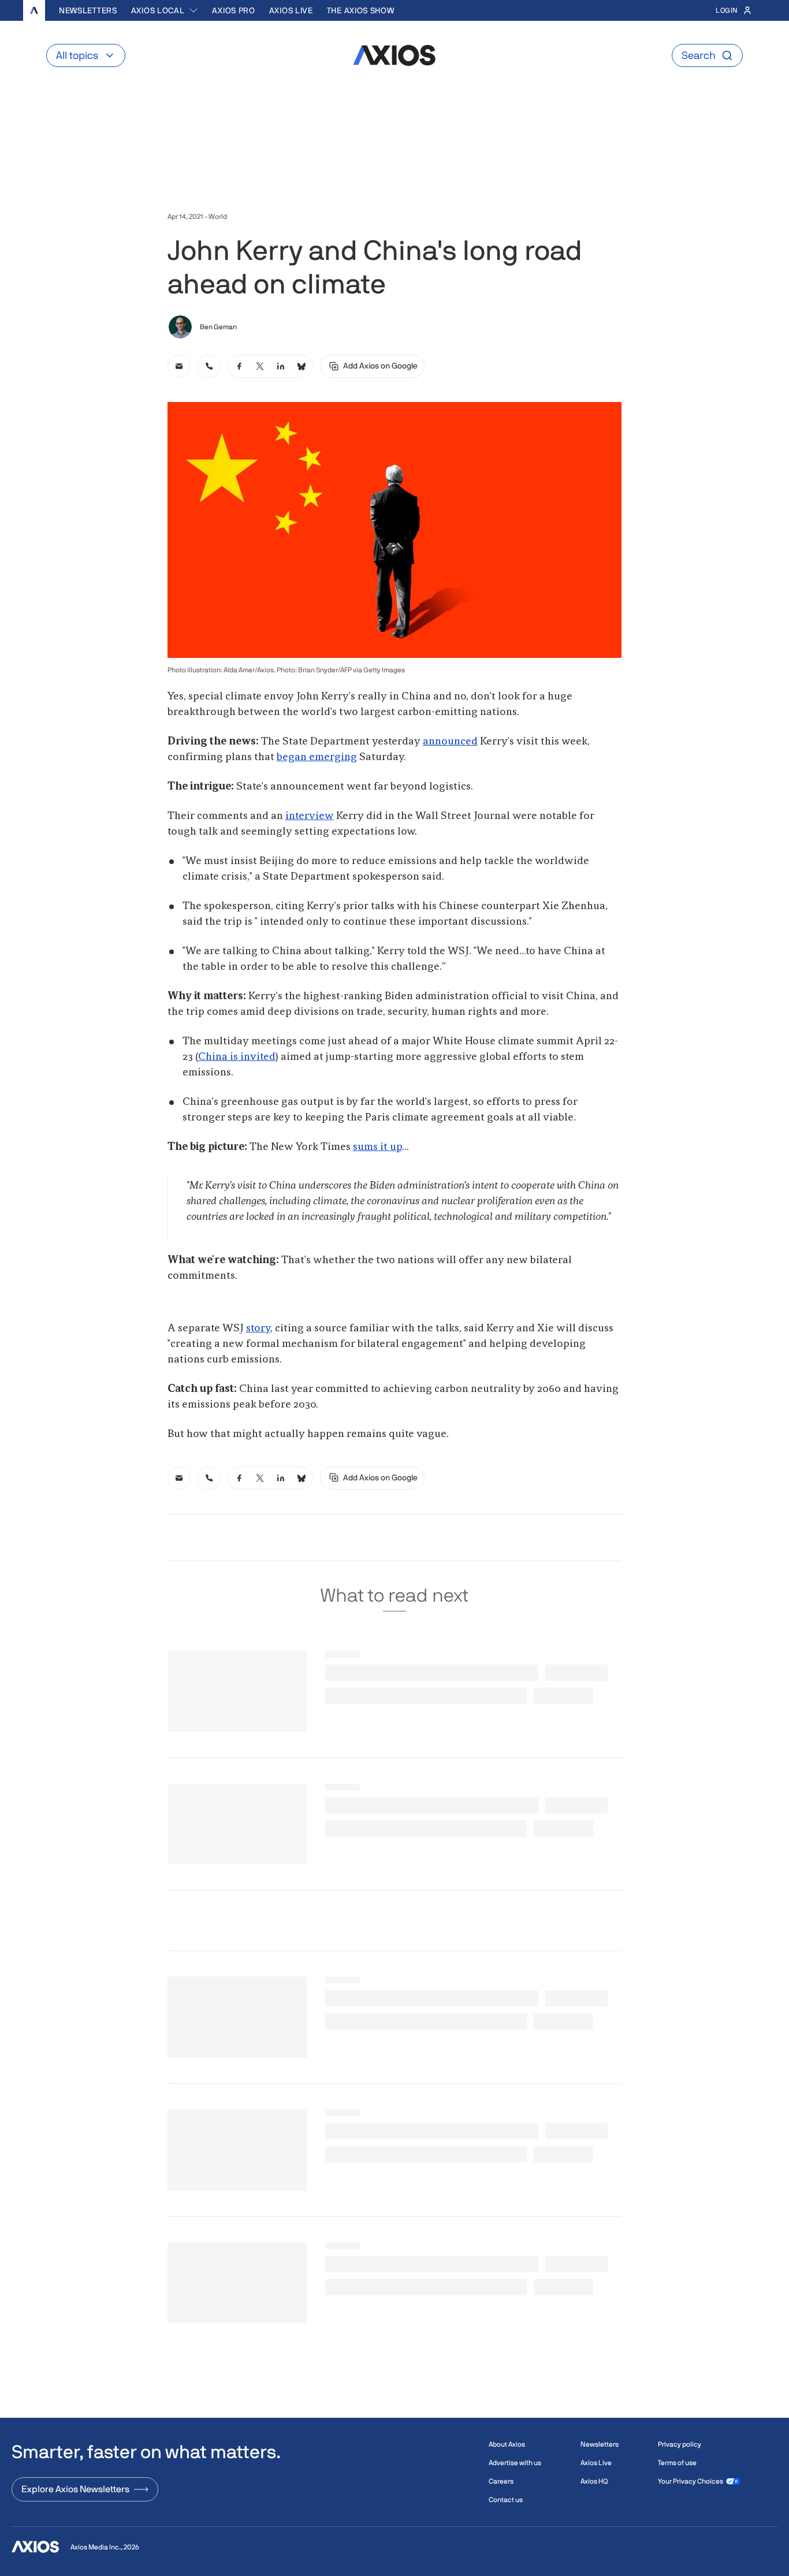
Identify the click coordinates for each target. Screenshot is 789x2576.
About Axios (507, 2444)
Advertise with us (515, 2463)
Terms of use (677, 2463)
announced (450, 742)
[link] (179, 366)
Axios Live (291, 10)
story (258, 1328)
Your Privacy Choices (691, 2481)
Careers (501, 2481)
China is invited (237, 1057)
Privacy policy (680, 2444)
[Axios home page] (34, 10)
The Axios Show (361, 10)
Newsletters (88, 10)
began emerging (317, 757)
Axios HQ (594, 2481)
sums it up (377, 1147)
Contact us (506, 2500)
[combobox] (165, 10)
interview (310, 816)
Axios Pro (233, 10)
